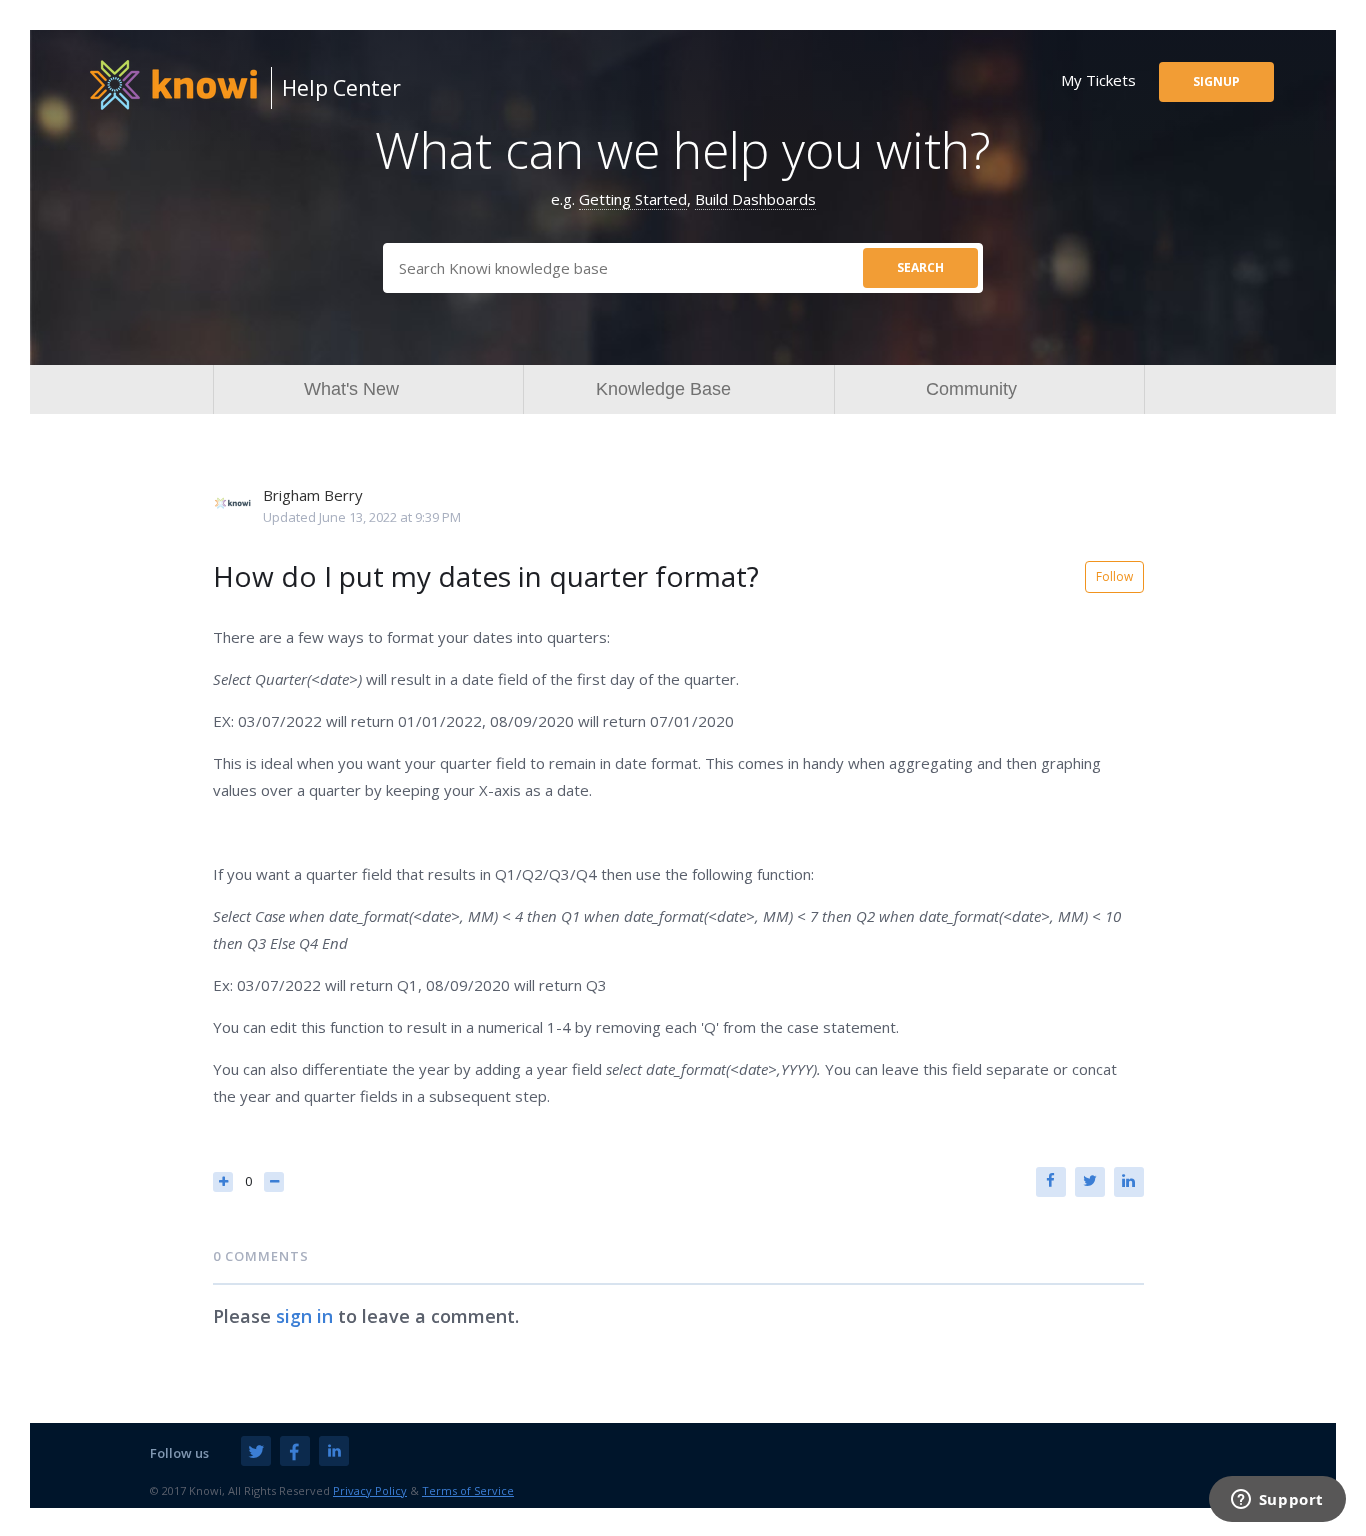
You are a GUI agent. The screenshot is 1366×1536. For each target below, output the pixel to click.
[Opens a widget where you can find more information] (1277, 1501)
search (920, 267)
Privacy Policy (370, 1490)
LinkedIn (1129, 1182)
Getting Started (633, 199)
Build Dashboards (755, 199)
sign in (304, 1316)
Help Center (341, 88)
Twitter (1090, 1182)
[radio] (223, 1182)
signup (1216, 81)
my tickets (1098, 80)
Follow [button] (1114, 576)
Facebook (1051, 1182)
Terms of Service (468, 1490)
